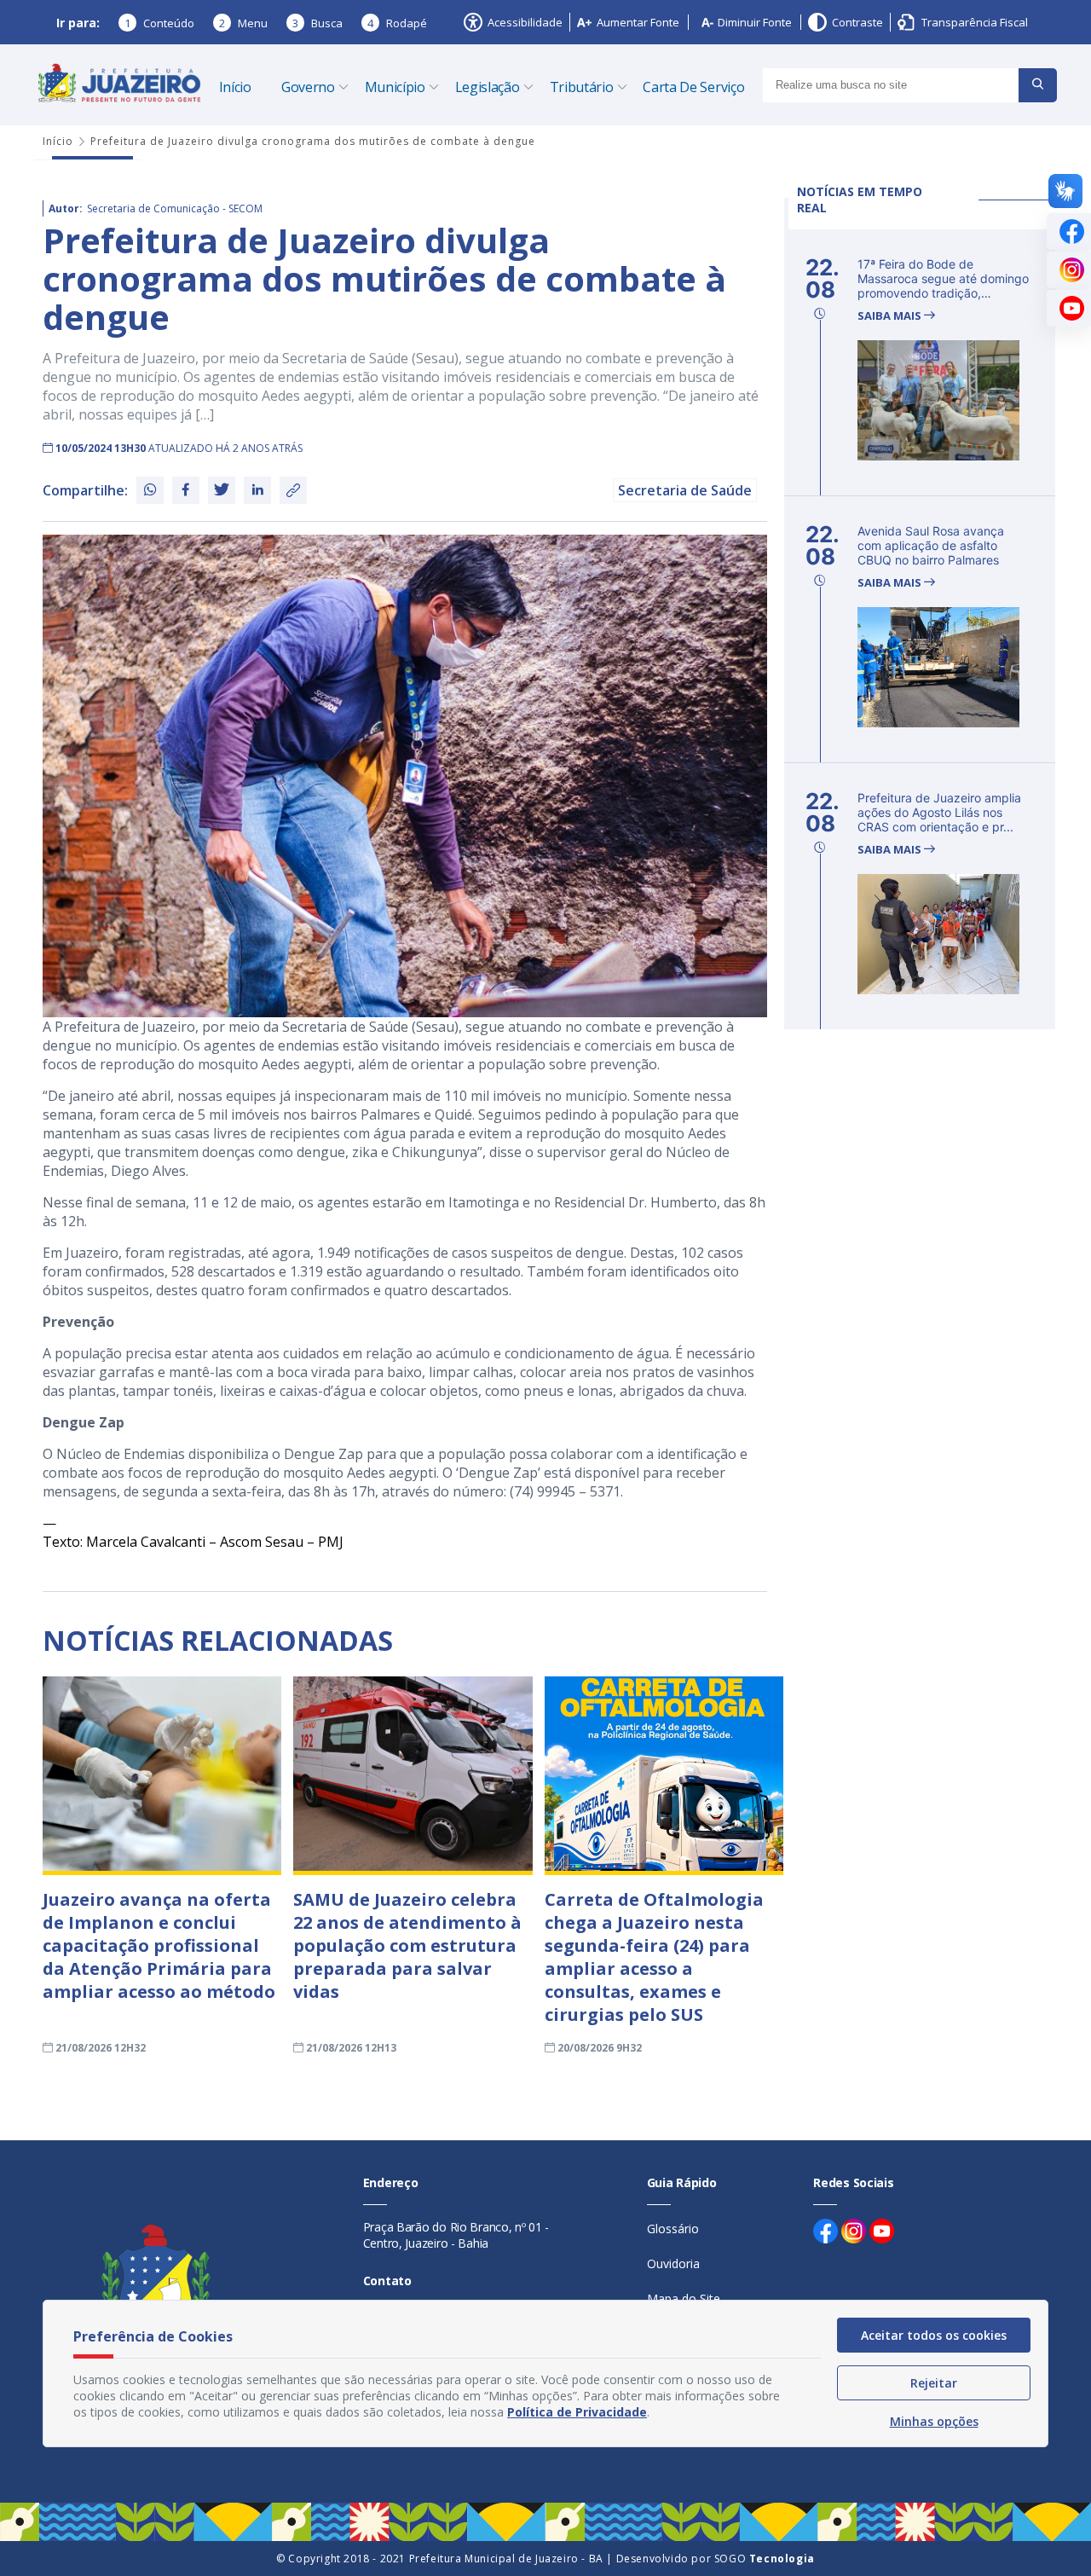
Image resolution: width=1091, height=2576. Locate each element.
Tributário (582, 87)
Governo (308, 87)
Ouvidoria (673, 2263)
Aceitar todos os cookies (934, 2335)
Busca (317, 23)
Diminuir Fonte (755, 22)
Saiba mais (891, 316)
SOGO (765, 2559)
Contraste (857, 22)
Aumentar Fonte (638, 22)
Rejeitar (934, 2383)
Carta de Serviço (693, 87)
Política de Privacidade (577, 2412)
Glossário (673, 2229)
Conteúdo (159, 23)
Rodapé (397, 23)
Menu (243, 23)
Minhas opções (934, 2421)
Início (235, 87)
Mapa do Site (684, 2298)
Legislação (488, 87)
